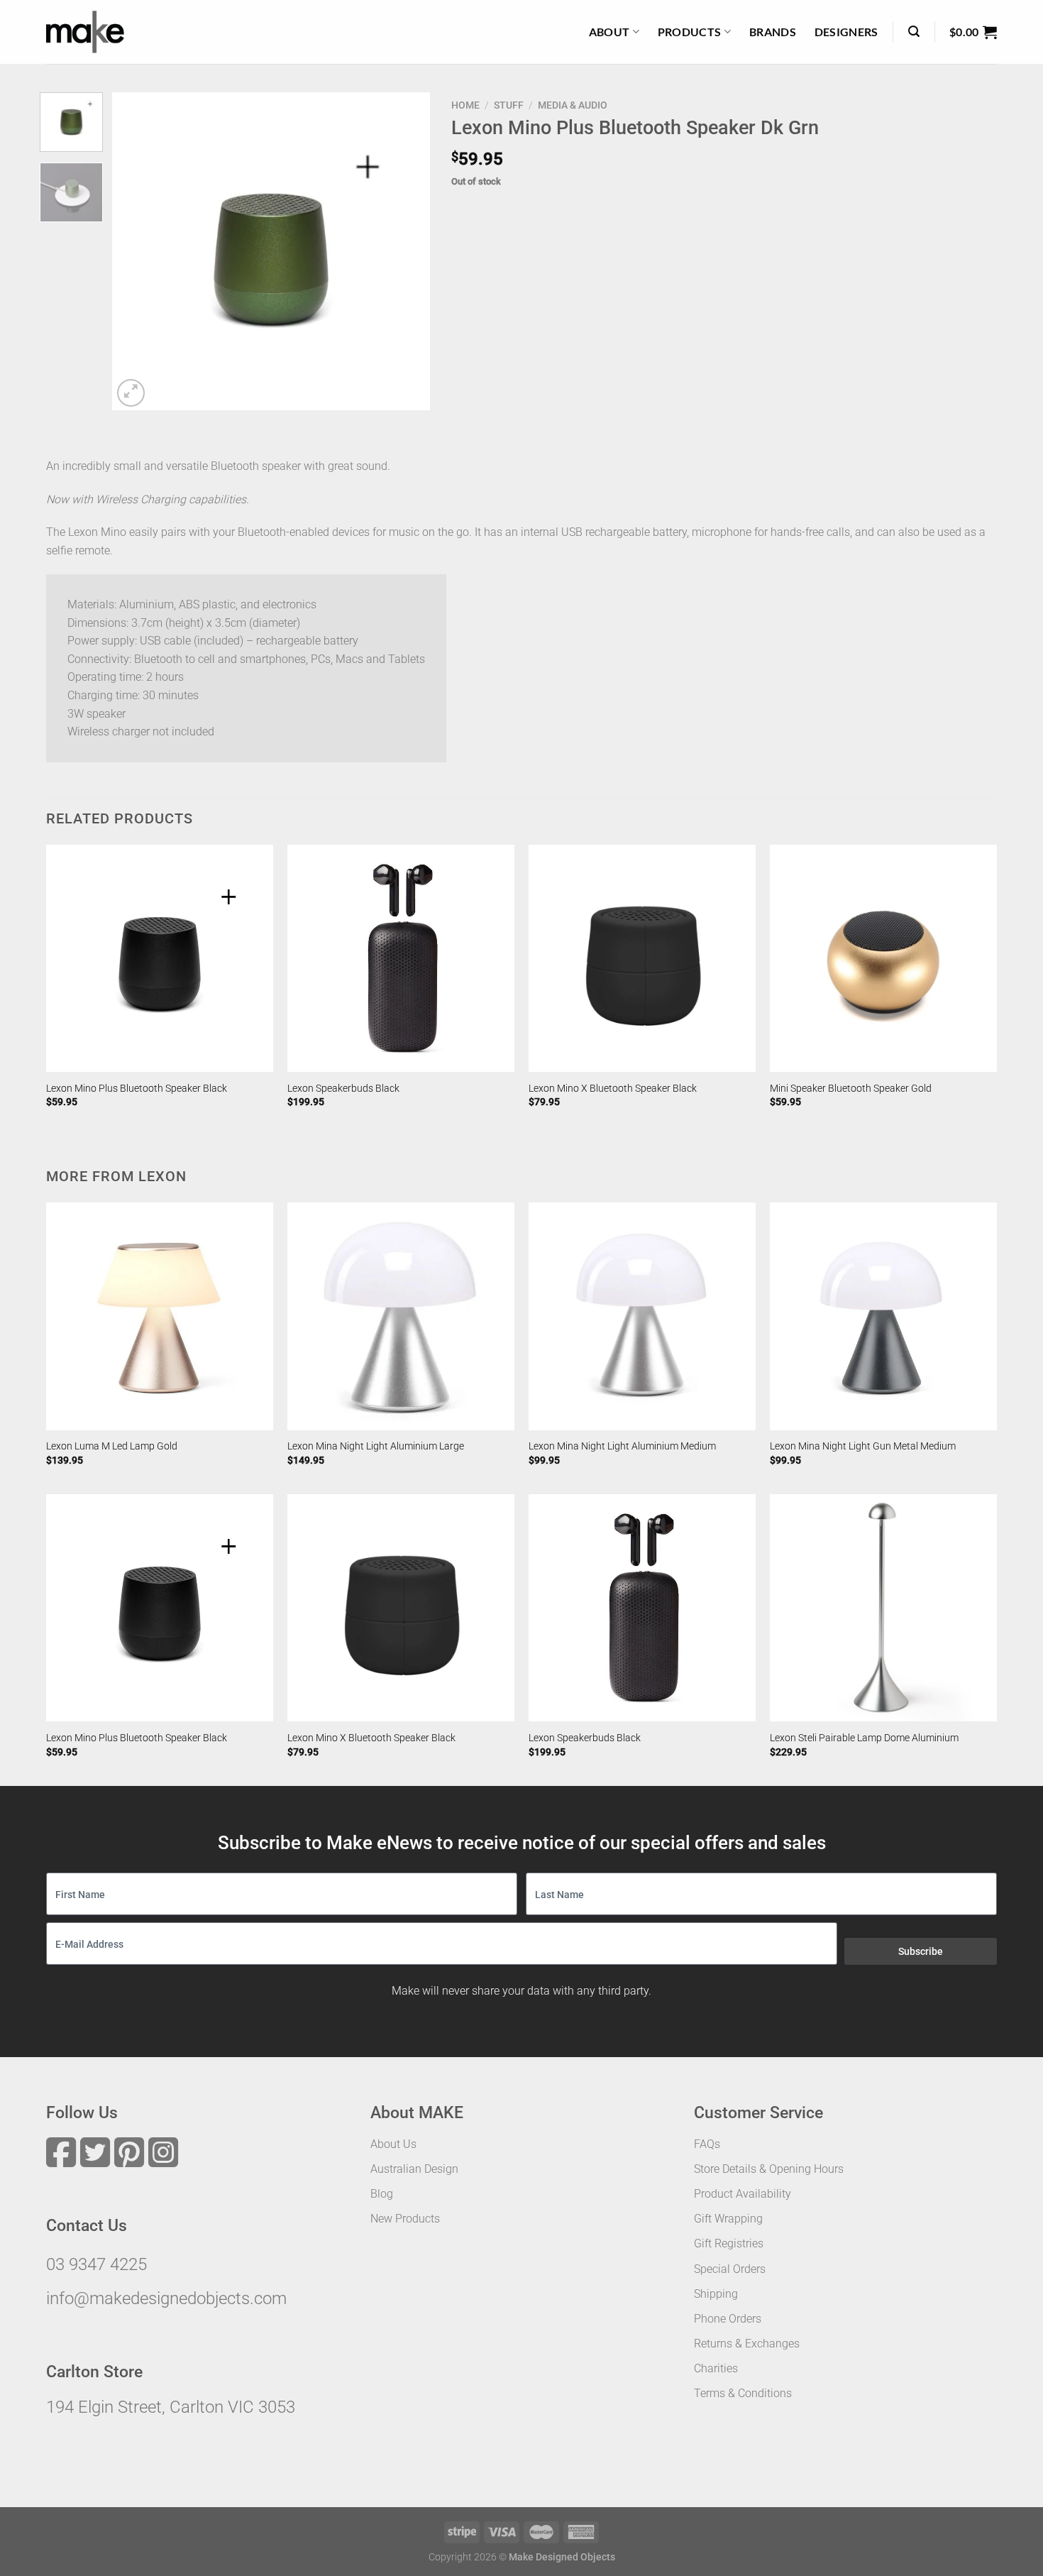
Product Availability (743, 2194)
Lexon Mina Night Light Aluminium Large (376, 1446)
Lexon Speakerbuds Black (343, 1089)
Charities (716, 2368)
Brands (773, 32)
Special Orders (730, 2269)
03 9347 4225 (96, 2264)
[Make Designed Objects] (85, 32)
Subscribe (921, 1951)
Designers (846, 32)
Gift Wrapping (728, 2219)
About (609, 32)
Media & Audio (573, 105)
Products (690, 32)
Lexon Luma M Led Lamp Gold (112, 1446)
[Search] (914, 32)
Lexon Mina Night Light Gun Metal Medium (863, 1446)
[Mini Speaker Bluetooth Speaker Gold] (883, 958)
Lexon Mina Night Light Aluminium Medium (622, 1446)
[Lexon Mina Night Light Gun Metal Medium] (883, 1316)
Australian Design (414, 2169)
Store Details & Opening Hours (769, 2169)
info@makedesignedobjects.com (166, 2298)
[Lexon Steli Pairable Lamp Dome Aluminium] (883, 1608)
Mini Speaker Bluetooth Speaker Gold (851, 1089)
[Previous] (136, 251)
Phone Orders (728, 2319)
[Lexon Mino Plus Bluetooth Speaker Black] (160, 958)
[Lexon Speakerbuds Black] (401, 958)
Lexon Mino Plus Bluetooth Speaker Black (137, 1089)
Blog (382, 2194)
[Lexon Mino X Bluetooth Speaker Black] (642, 958)
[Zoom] (131, 393)
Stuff (509, 105)
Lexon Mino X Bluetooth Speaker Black (613, 1089)
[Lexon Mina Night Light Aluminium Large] (401, 1316)
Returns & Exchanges (747, 2344)
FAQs (707, 2144)
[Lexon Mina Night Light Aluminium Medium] (642, 1316)
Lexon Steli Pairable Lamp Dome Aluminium (864, 1738)
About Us (393, 2144)
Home (465, 105)
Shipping (716, 2294)
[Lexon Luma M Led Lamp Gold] (160, 1316)
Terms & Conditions (743, 2393)
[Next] (406, 251)
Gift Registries (729, 2243)
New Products (405, 2219)
